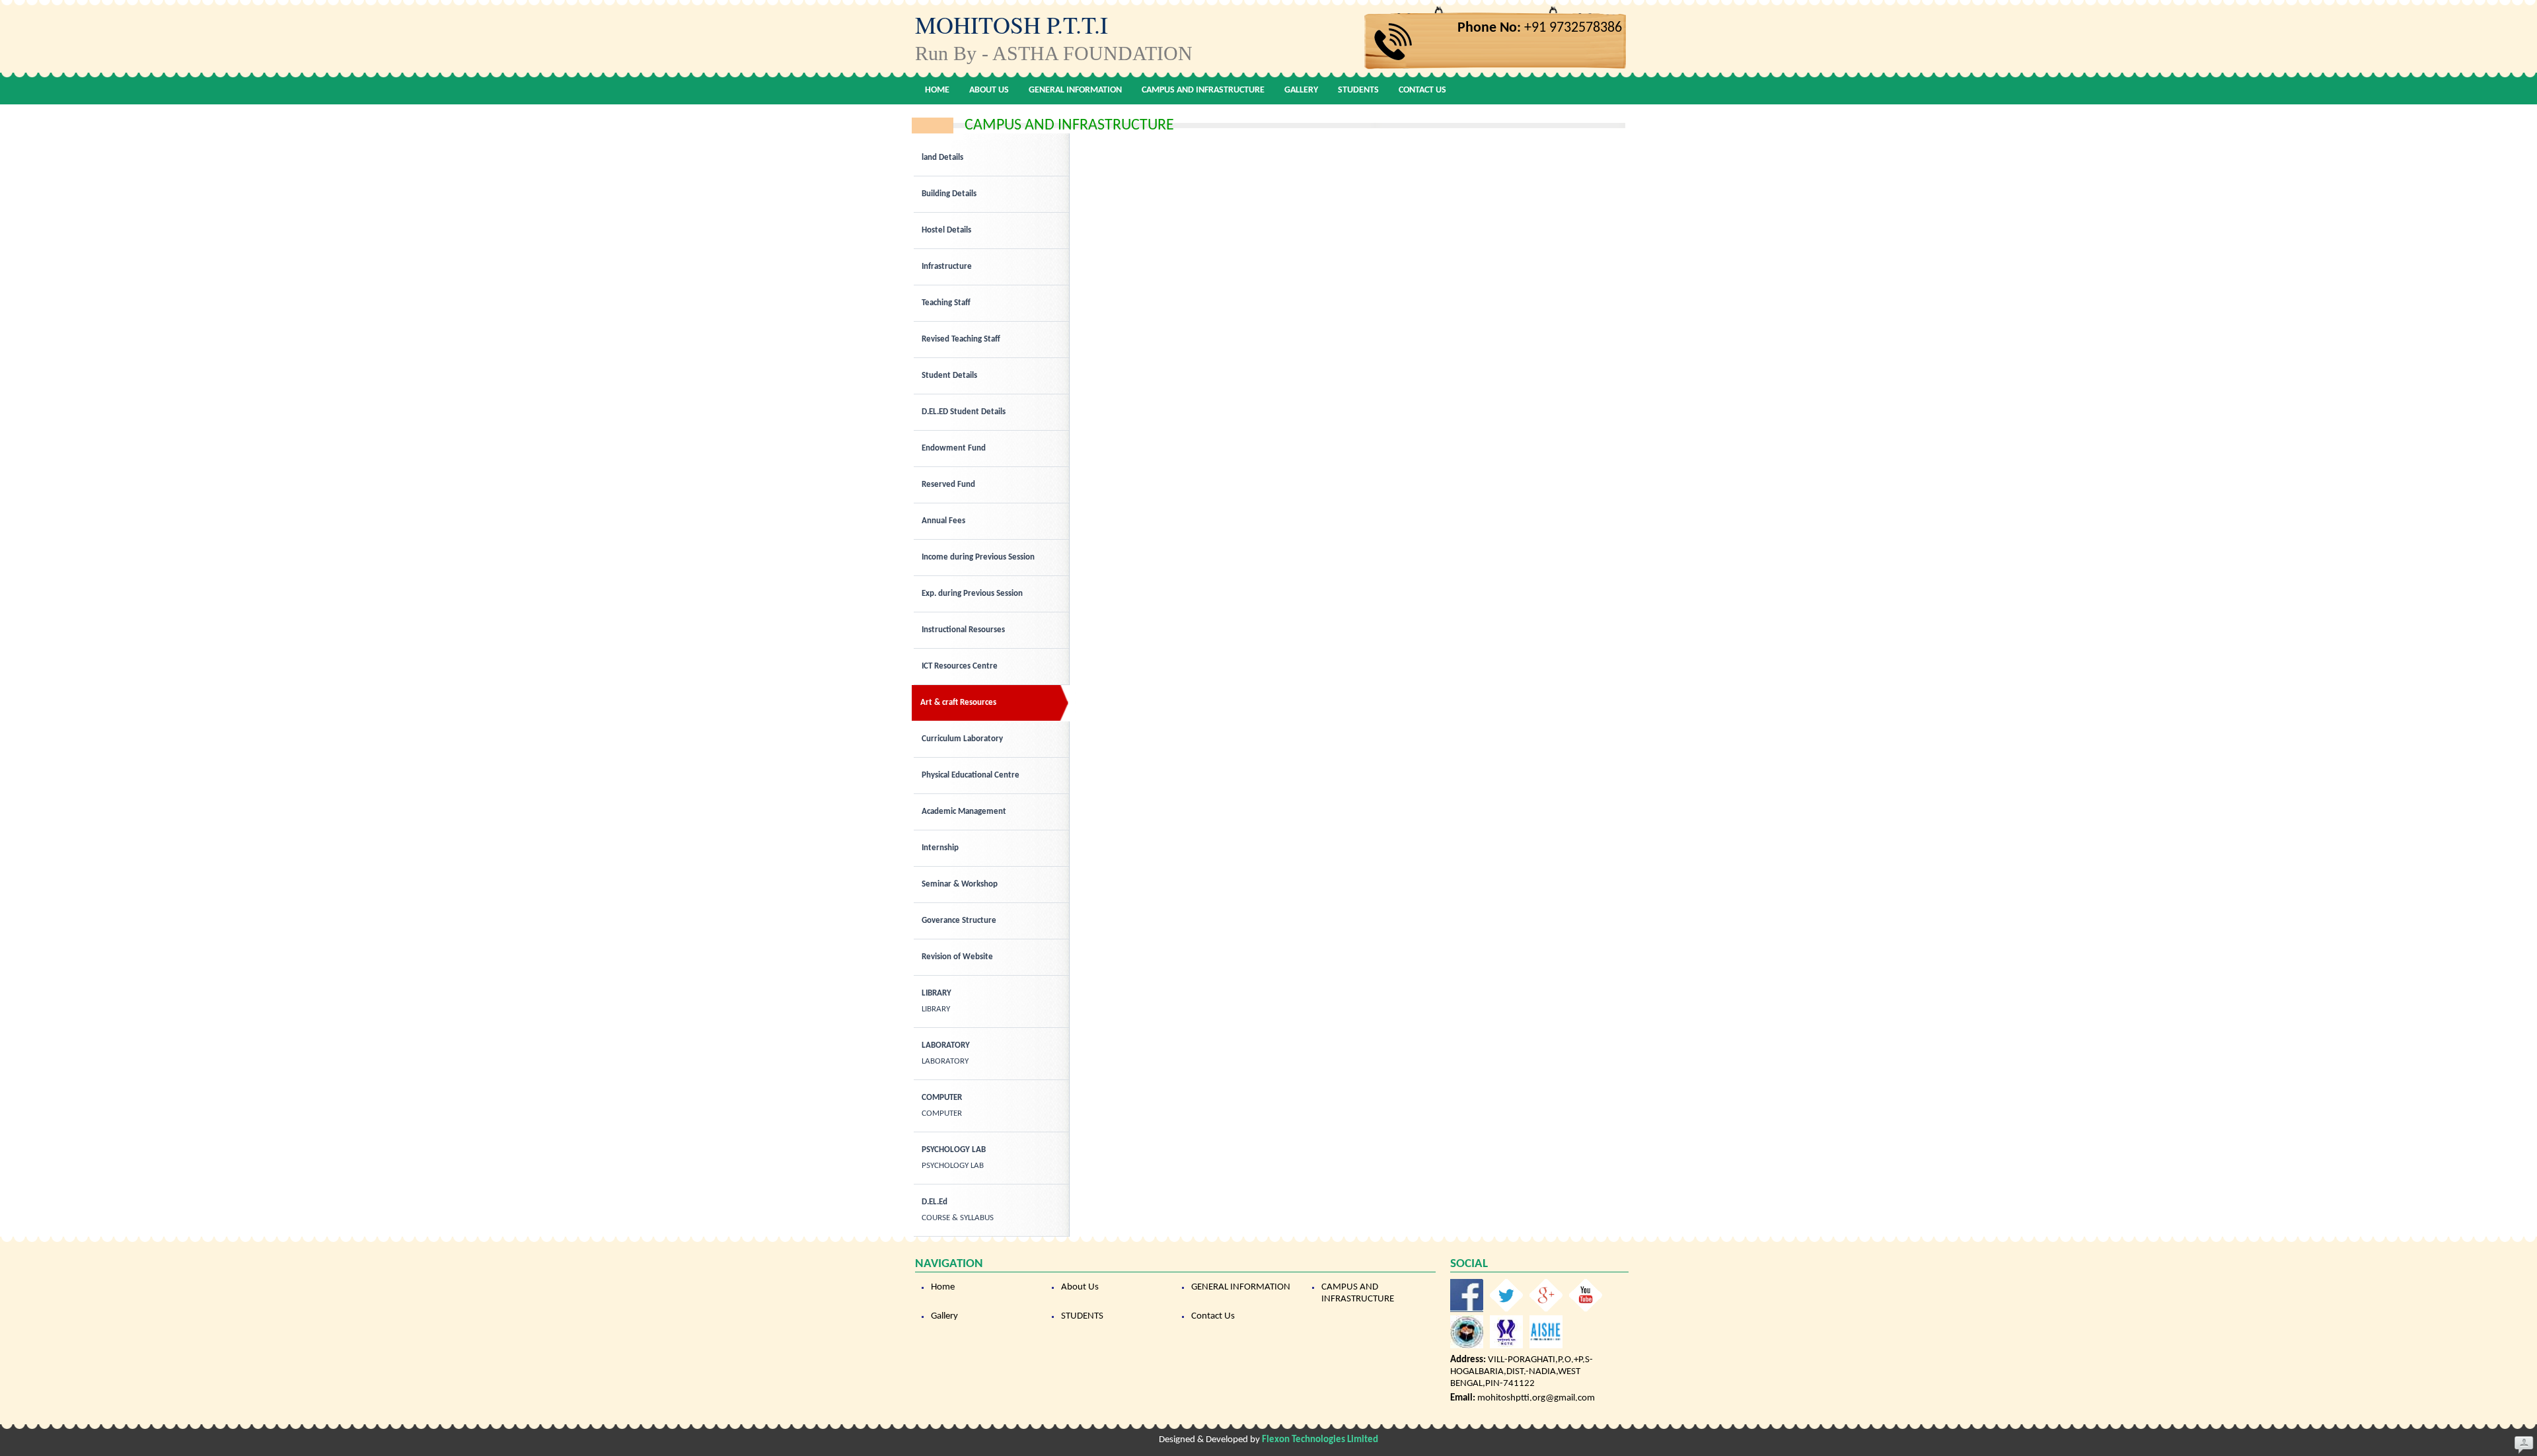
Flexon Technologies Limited (1320, 1440)
